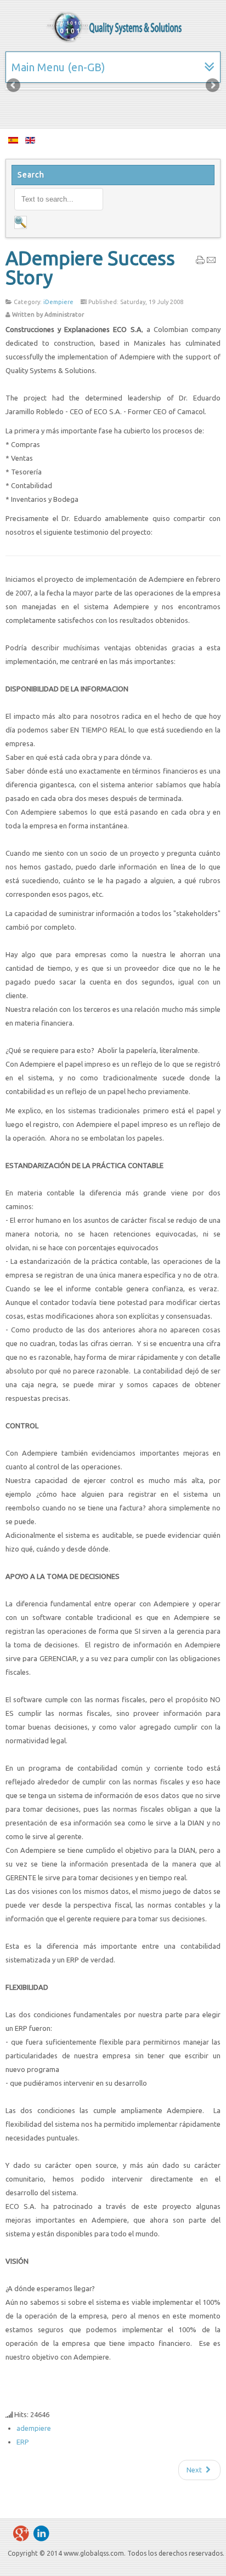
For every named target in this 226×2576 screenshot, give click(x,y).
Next (212, 86)
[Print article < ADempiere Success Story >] (200, 262)
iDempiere (58, 302)
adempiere (34, 2428)
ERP (23, 2442)
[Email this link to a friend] (211, 262)
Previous (14, 86)
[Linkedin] (41, 2533)
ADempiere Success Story (90, 268)
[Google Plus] (21, 2533)
